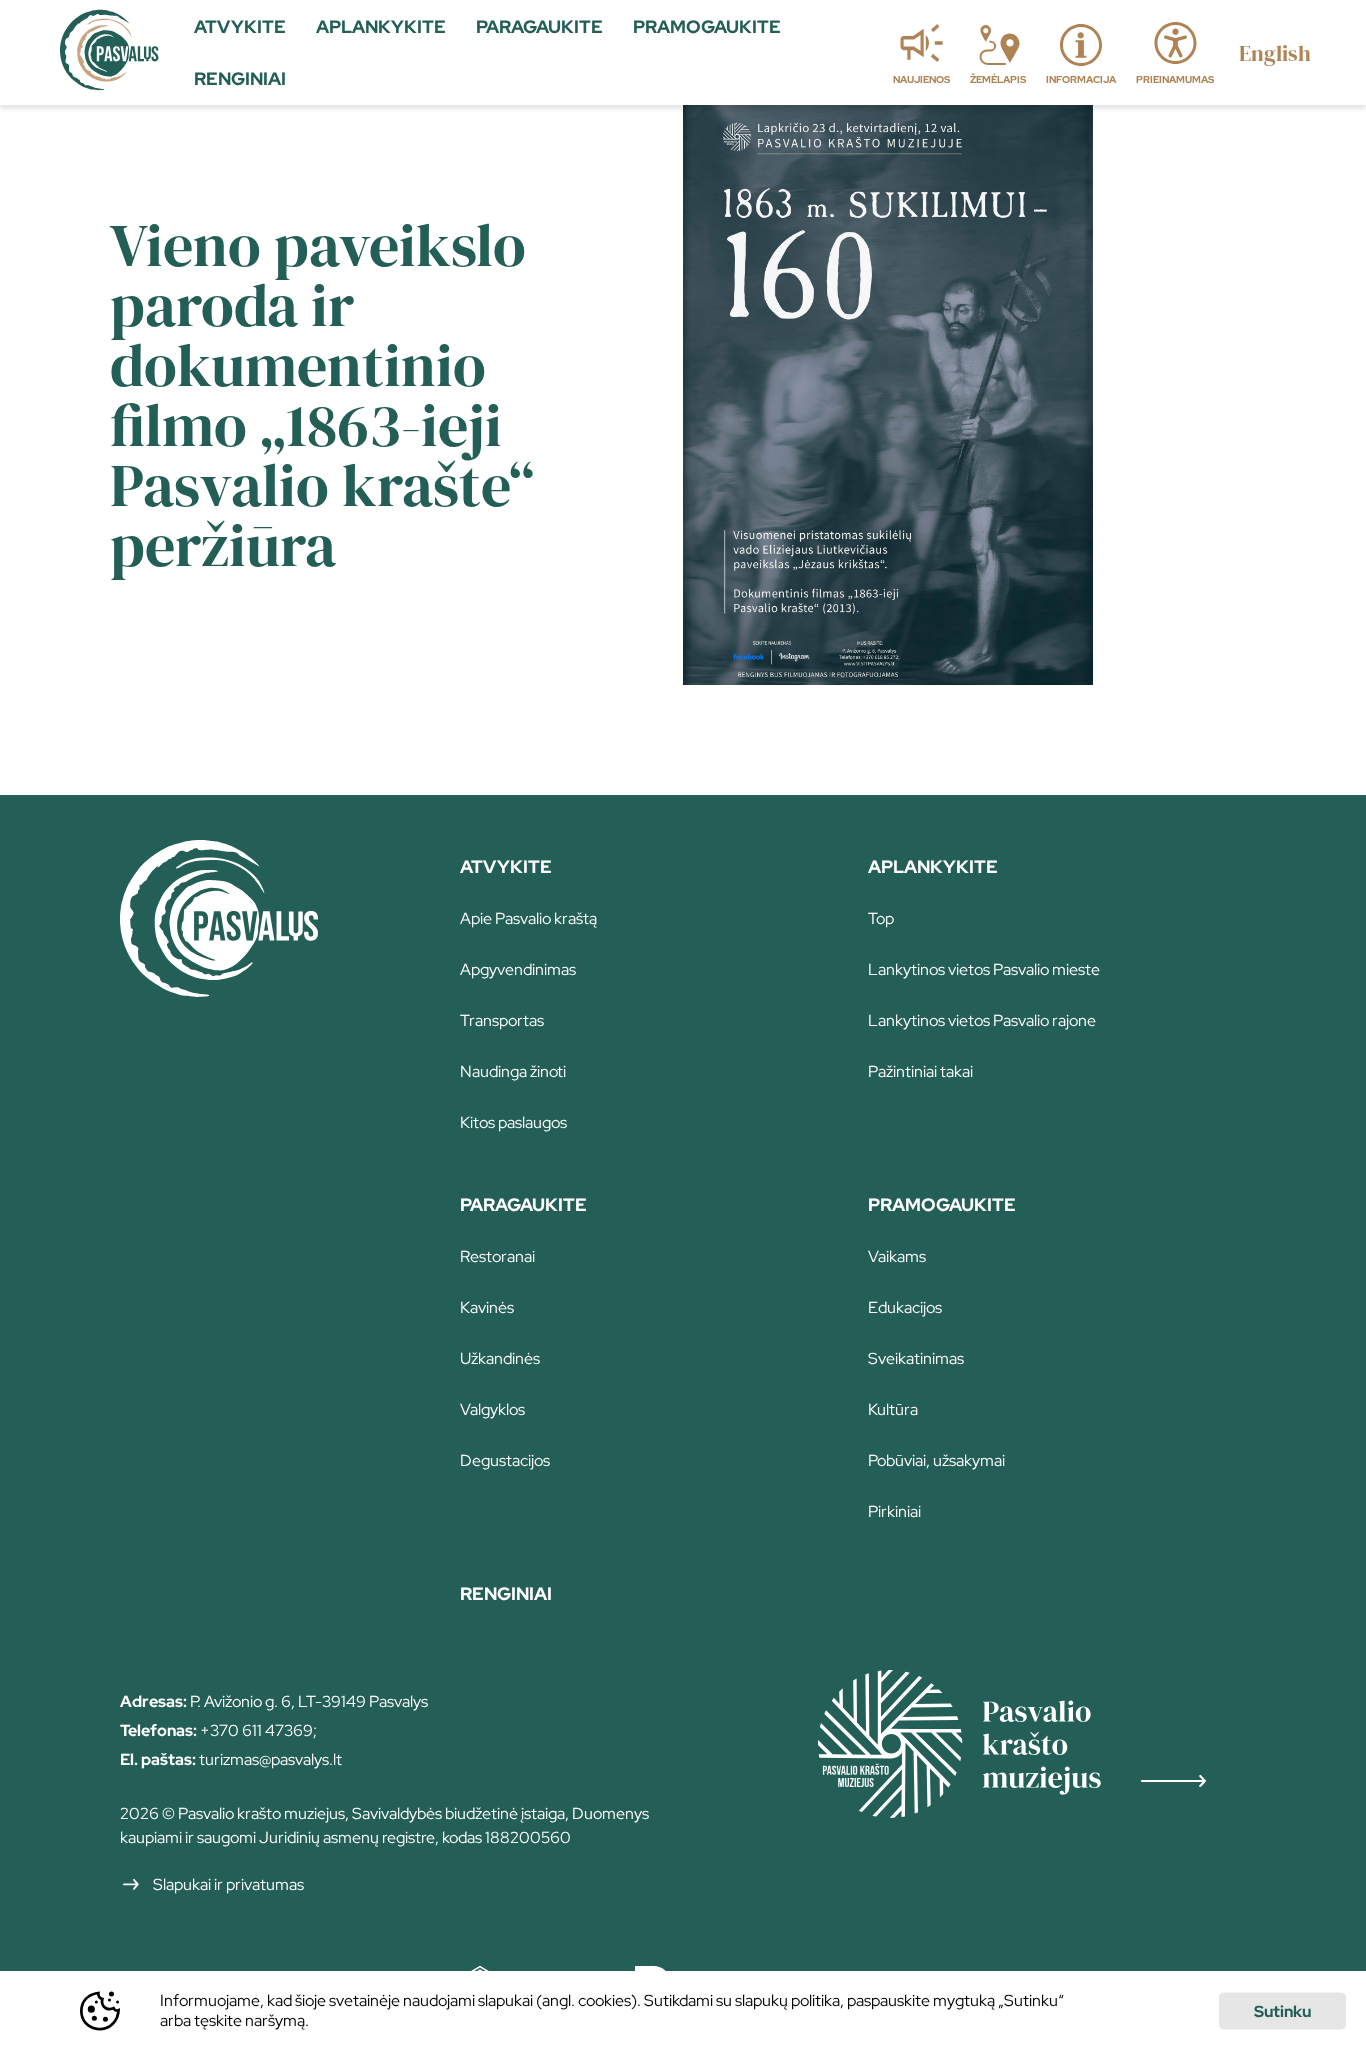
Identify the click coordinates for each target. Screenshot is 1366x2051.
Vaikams (897, 1256)
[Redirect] (1032, 1746)
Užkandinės (500, 1358)
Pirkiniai (894, 1511)
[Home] (219, 990)
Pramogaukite (942, 1204)
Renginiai (506, 1593)
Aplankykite (933, 866)
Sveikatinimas (916, 1358)
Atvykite (506, 866)
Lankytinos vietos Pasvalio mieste (984, 969)
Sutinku (1282, 2011)
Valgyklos (492, 1409)
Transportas (502, 1020)
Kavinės (487, 1307)
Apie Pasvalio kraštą (528, 918)
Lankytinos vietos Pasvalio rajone (982, 1020)
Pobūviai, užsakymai (936, 1460)
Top (881, 918)
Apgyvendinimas (518, 969)
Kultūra (893, 1409)
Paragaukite (523, 1204)
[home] (109, 53)
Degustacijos (505, 1460)
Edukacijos (905, 1307)
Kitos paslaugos (513, 1122)
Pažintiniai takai (920, 1071)
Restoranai (497, 1256)
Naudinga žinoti (513, 1071)
